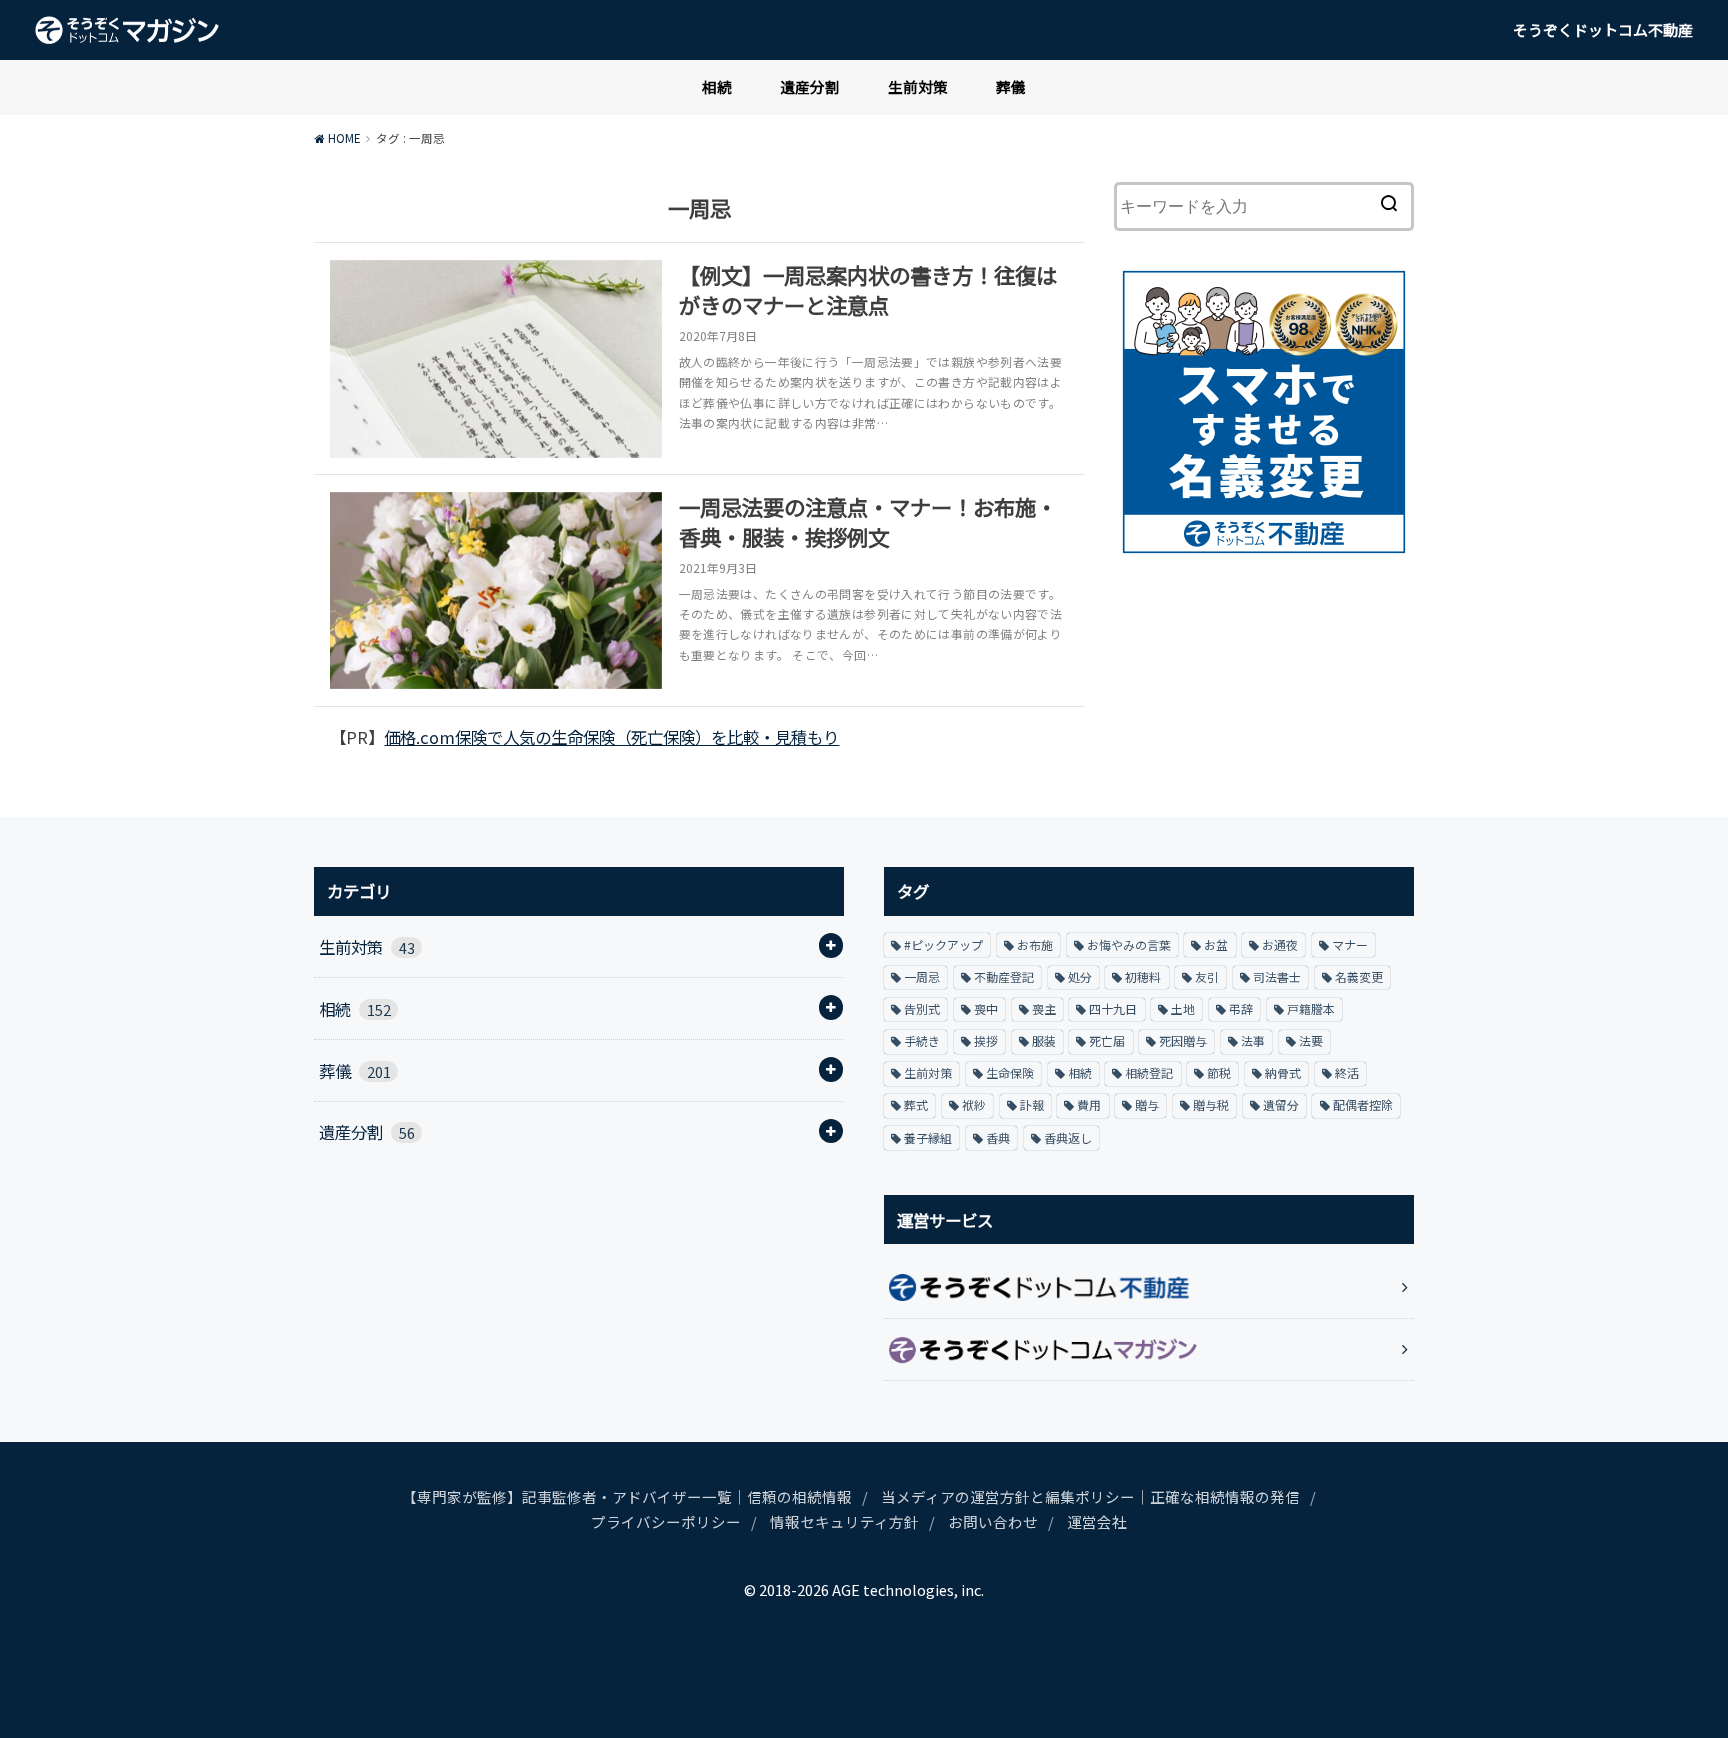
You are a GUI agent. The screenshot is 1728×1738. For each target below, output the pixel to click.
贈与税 (1211, 1104)
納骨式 (1283, 1072)
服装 (1044, 1040)
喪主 (1044, 1008)
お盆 (1216, 944)
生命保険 (1010, 1072)
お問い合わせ (993, 1521)
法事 (1253, 1040)
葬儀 (1011, 86)
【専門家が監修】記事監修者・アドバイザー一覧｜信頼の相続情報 (627, 1496)
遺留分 (1281, 1104)
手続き (922, 1040)
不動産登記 (1004, 976)
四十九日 (1113, 1008)
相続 (717, 86)
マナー (1350, 944)
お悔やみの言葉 (1129, 944)
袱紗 (974, 1104)
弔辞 (1241, 1008)
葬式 (916, 1104)
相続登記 (1149, 1072)
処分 (1080, 976)
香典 (998, 1137)
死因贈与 (1183, 1040)
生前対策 (918, 86)
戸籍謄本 (1311, 1008)
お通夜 (1280, 944)
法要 (1311, 1040)
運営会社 (1097, 1521)
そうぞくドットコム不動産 (1603, 29)
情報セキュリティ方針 (844, 1521)
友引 (1207, 976)
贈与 (1147, 1104)
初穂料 (1143, 976)
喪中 (986, 1008)
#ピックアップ (943, 944)
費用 (1089, 1104)
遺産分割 (810, 86)
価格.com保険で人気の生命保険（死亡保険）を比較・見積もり (611, 737)
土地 (1183, 1008)
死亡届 (1107, 1040)
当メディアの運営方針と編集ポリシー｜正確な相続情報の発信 (1090, 1496)
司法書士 (1277, 976)
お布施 (1035, 944)
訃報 (1032, 1104)
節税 (1219, 1072)
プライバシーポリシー (666, 1521)
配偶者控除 (1363, 1104)
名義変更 (1359, 976)
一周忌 (922, 976)
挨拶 (986, 1040)
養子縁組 (928, 1137)
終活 (1347, 1072)
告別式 (922, 1008)
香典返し (1068, 1137)
